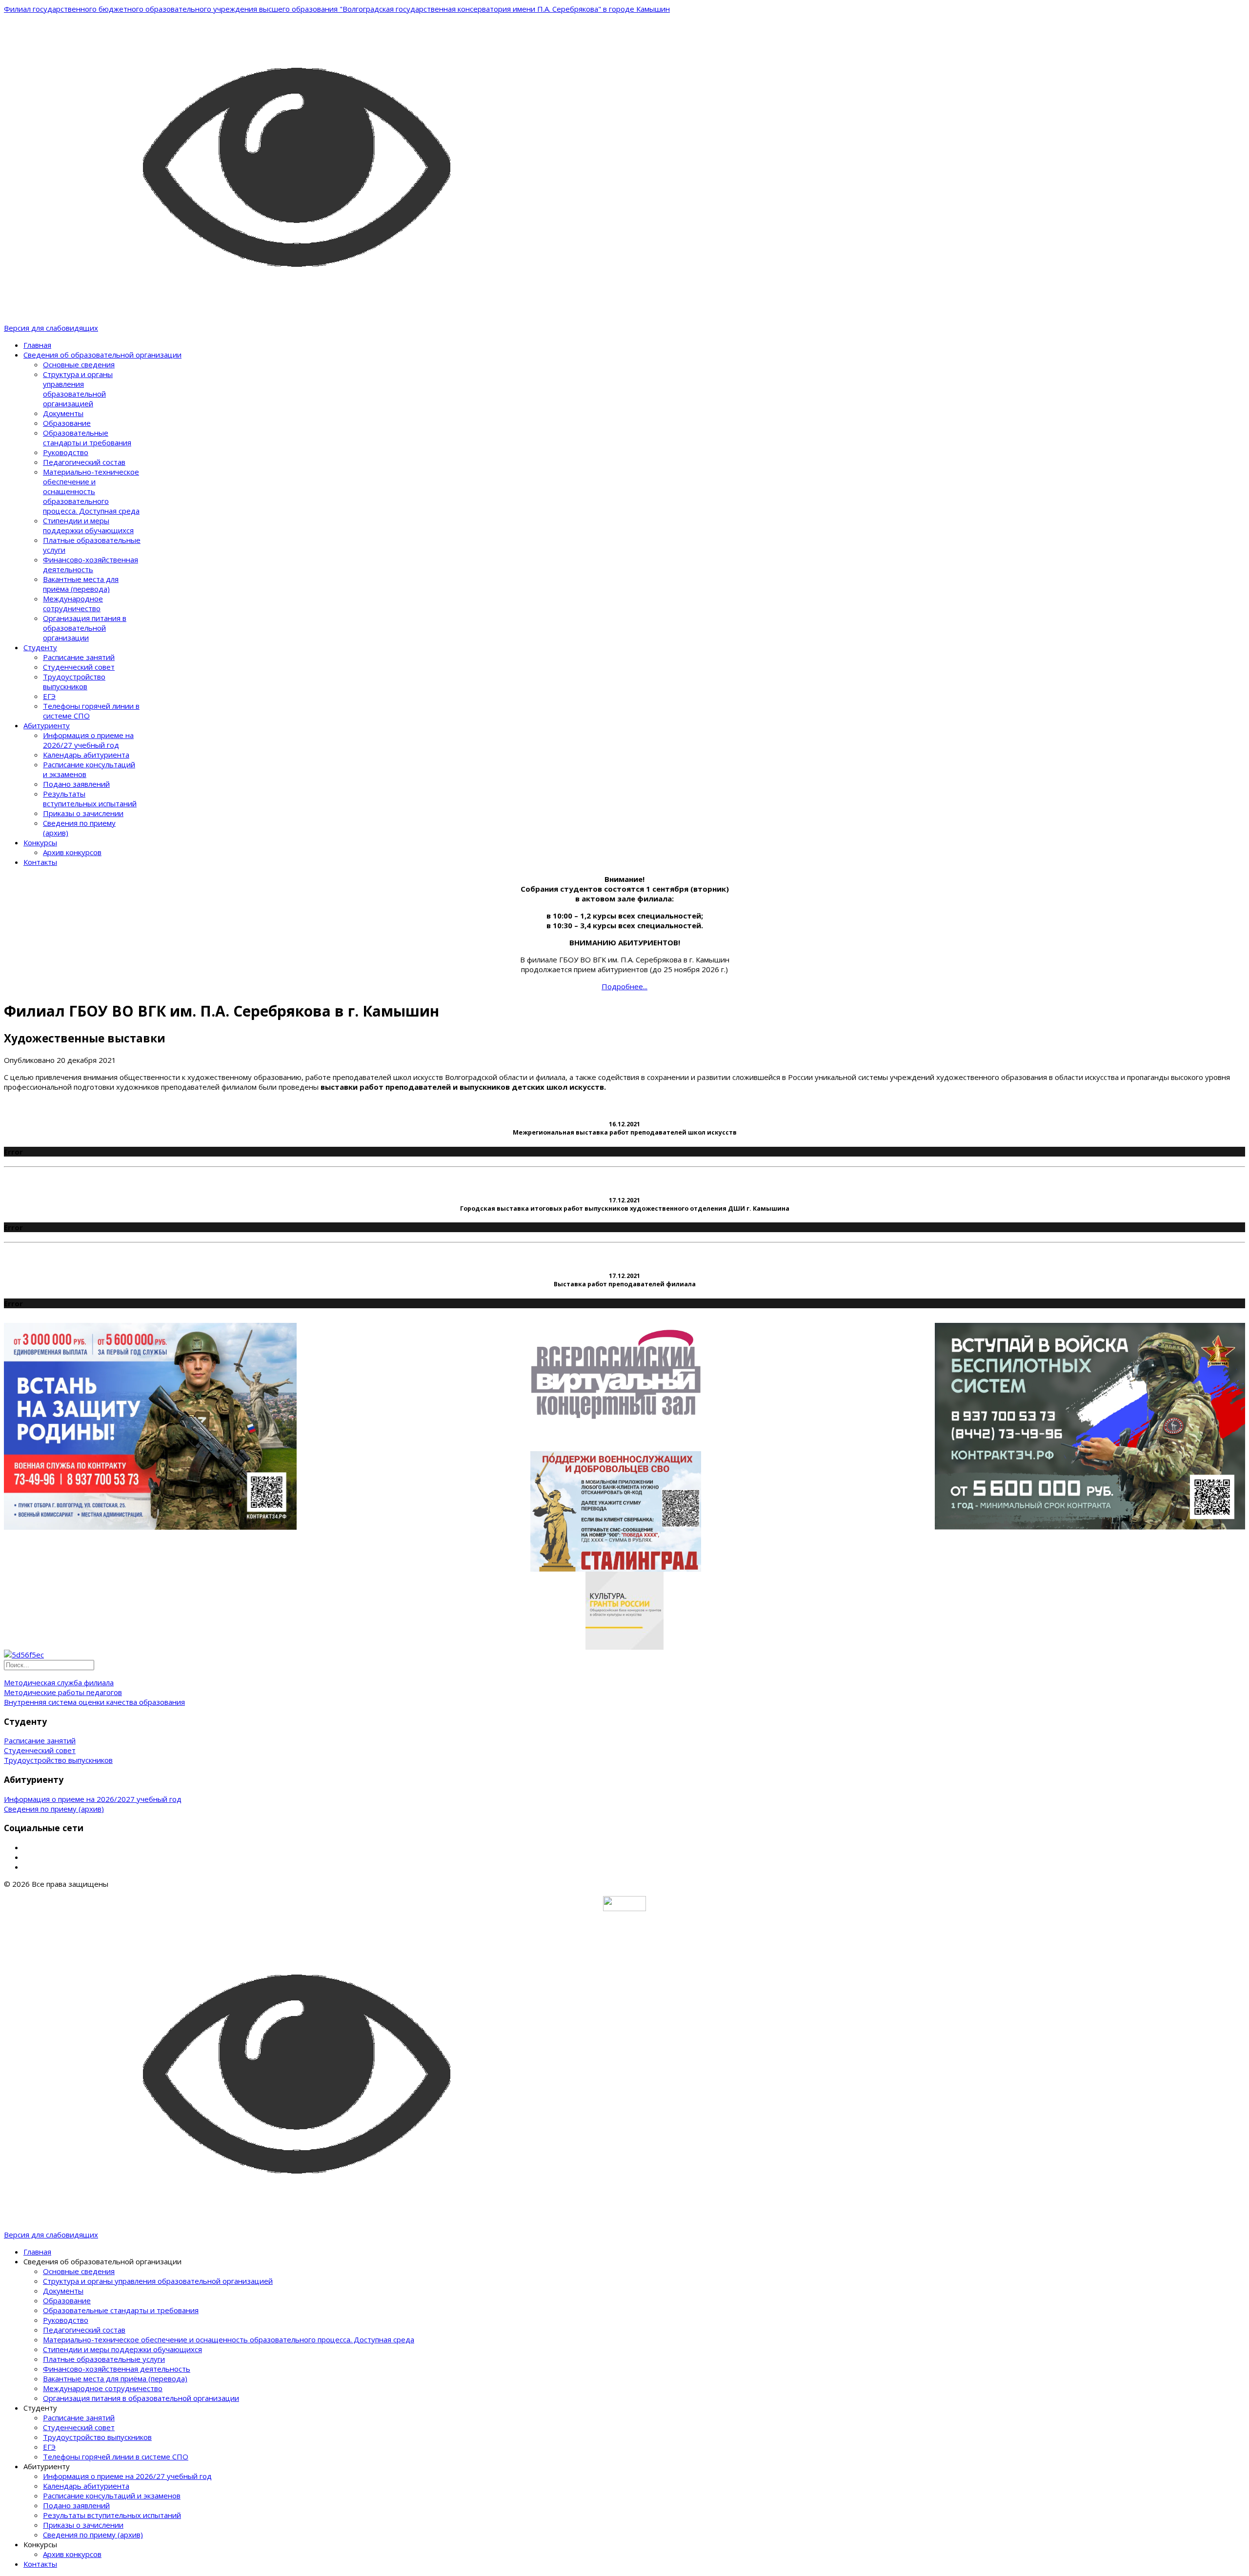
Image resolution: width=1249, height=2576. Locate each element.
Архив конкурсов (72, 852)
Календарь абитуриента (86, 755)
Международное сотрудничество (73, 603)
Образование (67, 423)
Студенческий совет (79, 667)
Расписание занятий (79, 657)
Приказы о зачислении (83, 813)
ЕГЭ (49, 696)
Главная (37, 345)
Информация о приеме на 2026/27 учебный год (88, 740)
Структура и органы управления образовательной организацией (78, 389)
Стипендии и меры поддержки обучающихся (88, 525)
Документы (63, 413)
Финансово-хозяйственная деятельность (91, 564)
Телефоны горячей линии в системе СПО (116, 2456)
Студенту (40, 647)
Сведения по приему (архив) (54, 1809)
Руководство (66, 452)
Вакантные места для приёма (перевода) (81, 584)
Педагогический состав (84, 462)
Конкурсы (40, 842)
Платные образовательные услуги (104, 2359)
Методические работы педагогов (63, 1692)
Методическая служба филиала (59, 1682)
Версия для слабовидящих (51, 328)
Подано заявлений (76, 784)
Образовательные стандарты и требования (87, 438)
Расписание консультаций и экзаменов (112, 2496)
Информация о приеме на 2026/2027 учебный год (93, 1799)
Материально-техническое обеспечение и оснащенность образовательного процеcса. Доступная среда (91, 491)
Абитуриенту (47, 725)
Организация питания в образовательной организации (85, 628)
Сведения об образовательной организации (102, 355)
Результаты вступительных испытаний (90, 799)
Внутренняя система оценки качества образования (94, 1702)
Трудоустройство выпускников (74, 681)
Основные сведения (79, 364)
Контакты (40, 862)
